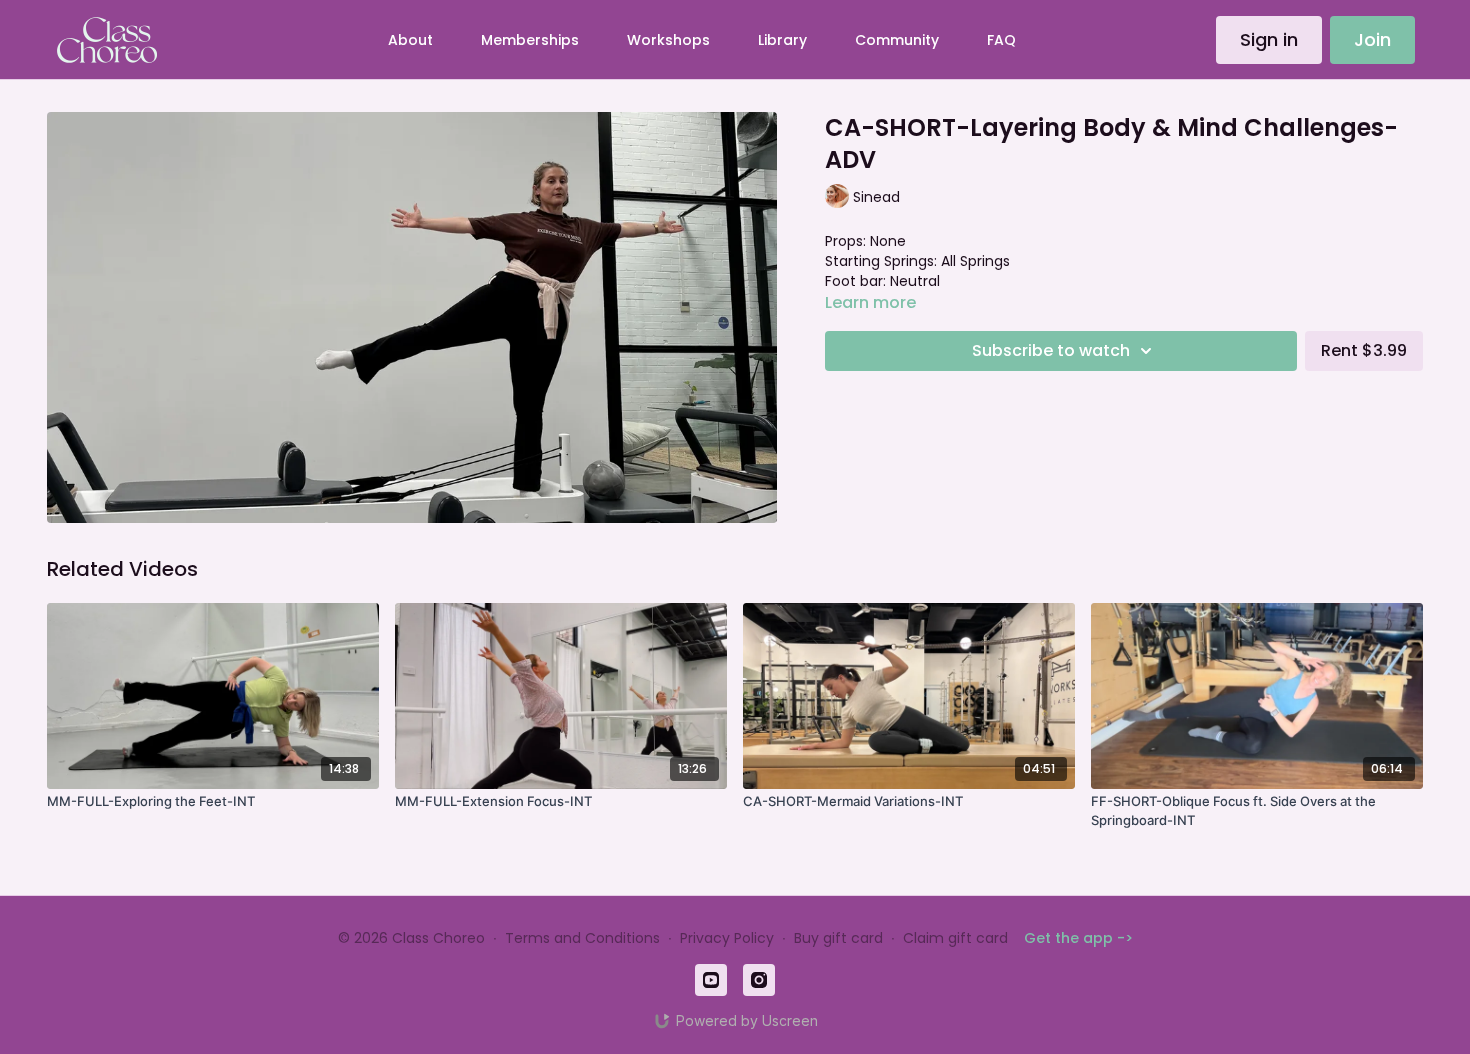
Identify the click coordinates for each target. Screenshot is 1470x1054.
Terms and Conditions (582, 938)
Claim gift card (955, 938)
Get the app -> (1078, 938)
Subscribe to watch (1051, 350)
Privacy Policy (727, 938)
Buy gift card (838, 938)
